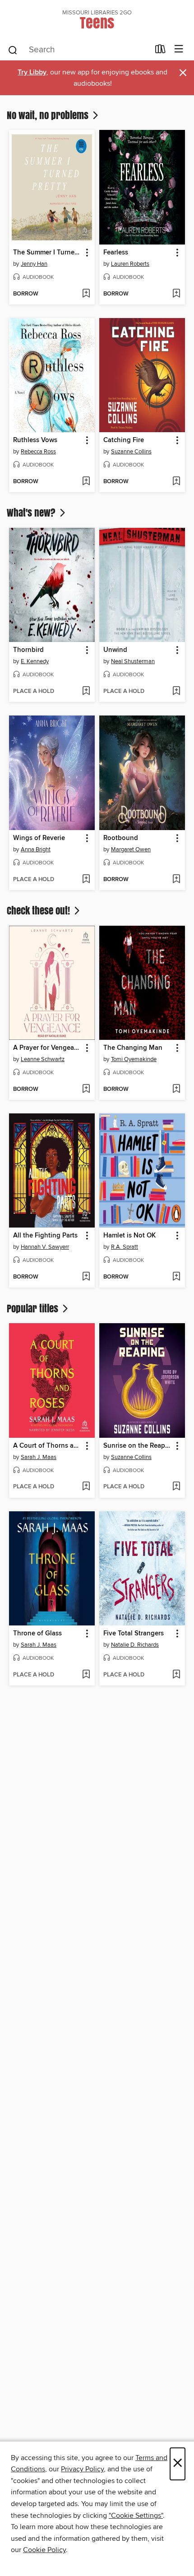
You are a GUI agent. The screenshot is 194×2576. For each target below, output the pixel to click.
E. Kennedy (35, 661)
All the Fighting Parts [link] (45, 1236)
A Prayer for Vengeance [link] (48, 1048)
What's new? (32, 512)
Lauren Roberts (130, 264)
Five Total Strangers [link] (134, 1634)
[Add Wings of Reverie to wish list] (86, 880)
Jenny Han (34, 264)
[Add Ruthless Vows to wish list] (86, 482)
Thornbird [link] (28, 650)
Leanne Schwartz (43, 1059)
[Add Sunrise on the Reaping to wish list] (176, 1487)
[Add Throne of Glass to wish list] (86, 1675)
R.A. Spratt (125, 1247)
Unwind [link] (115, 650)
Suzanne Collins (131, 452)
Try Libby (32, 72)
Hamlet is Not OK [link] (129, 1236)
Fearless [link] (116, 253)
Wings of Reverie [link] (39, 838)
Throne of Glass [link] (37, 1634)
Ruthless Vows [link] (35, 440)
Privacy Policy (82, 2469)
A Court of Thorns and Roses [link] (48, 1446)
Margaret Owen (131, 849)
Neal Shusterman (133, 661)
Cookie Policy (44, 2550)
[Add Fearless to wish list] (176, 294)
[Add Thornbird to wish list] (86, 692)
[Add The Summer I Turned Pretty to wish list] (86, 294)
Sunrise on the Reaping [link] (138, 1446)
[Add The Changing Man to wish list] (176, 1089)
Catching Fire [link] (124, 440)
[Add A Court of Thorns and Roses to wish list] (86, 1487)
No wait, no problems (49, 115)
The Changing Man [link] (133, 1048)
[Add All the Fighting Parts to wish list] (86, 1277)
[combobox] (78, 50)
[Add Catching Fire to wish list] (176, 482)
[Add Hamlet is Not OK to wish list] (176, 1277)
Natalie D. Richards (135, 1645)
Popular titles (34, 1308)
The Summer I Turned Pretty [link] (48, 253)
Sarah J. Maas (39, 1457)
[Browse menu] (179, 49)
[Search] (13, 50)
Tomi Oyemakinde (134, 1059)
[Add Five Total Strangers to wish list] (176, 1675)
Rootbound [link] (121, 838)
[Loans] (160, 51)
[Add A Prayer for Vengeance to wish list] (86, 1089)
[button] (86, 253)
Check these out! (39, 910)
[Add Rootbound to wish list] (176, 880)
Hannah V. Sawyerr (45, 1247)
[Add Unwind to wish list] (176, 692)
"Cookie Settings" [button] (136, 2516)
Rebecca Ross (38, 452)
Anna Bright (36, 849)
